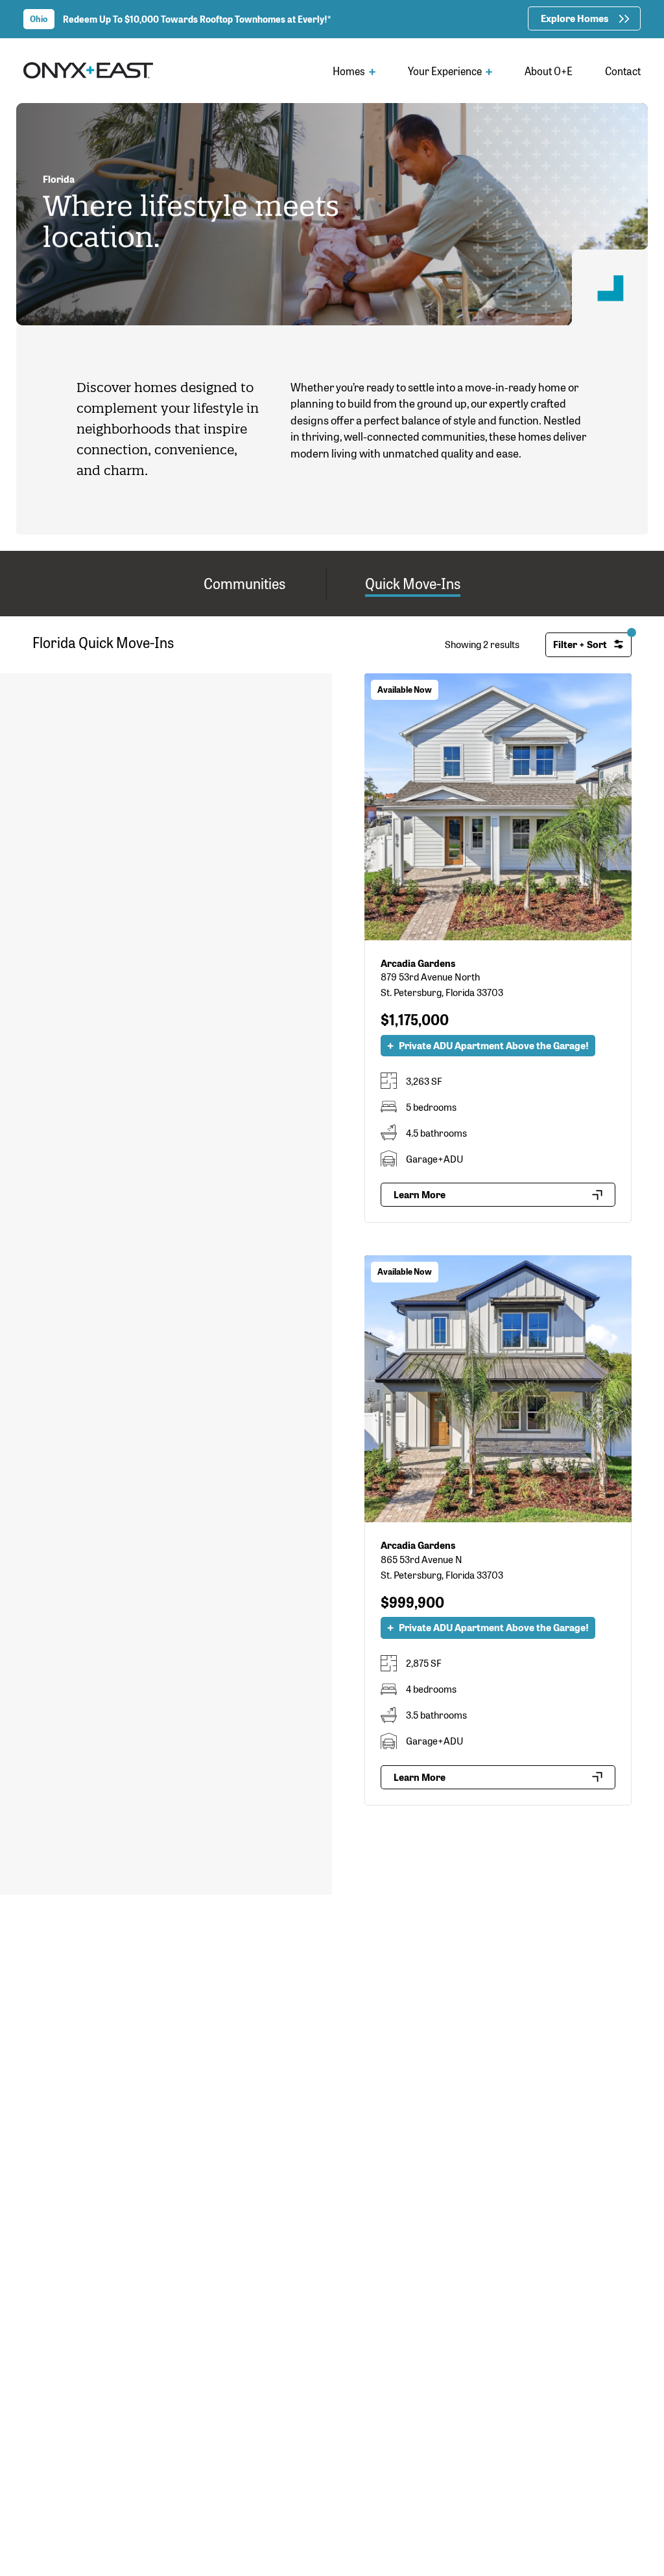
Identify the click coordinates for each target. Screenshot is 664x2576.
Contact (623, 71)
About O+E (549, 71)
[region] (166, 1625)
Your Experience (446, 71)
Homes (350, 71)
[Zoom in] (316, 689)
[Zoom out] (316, 708)
